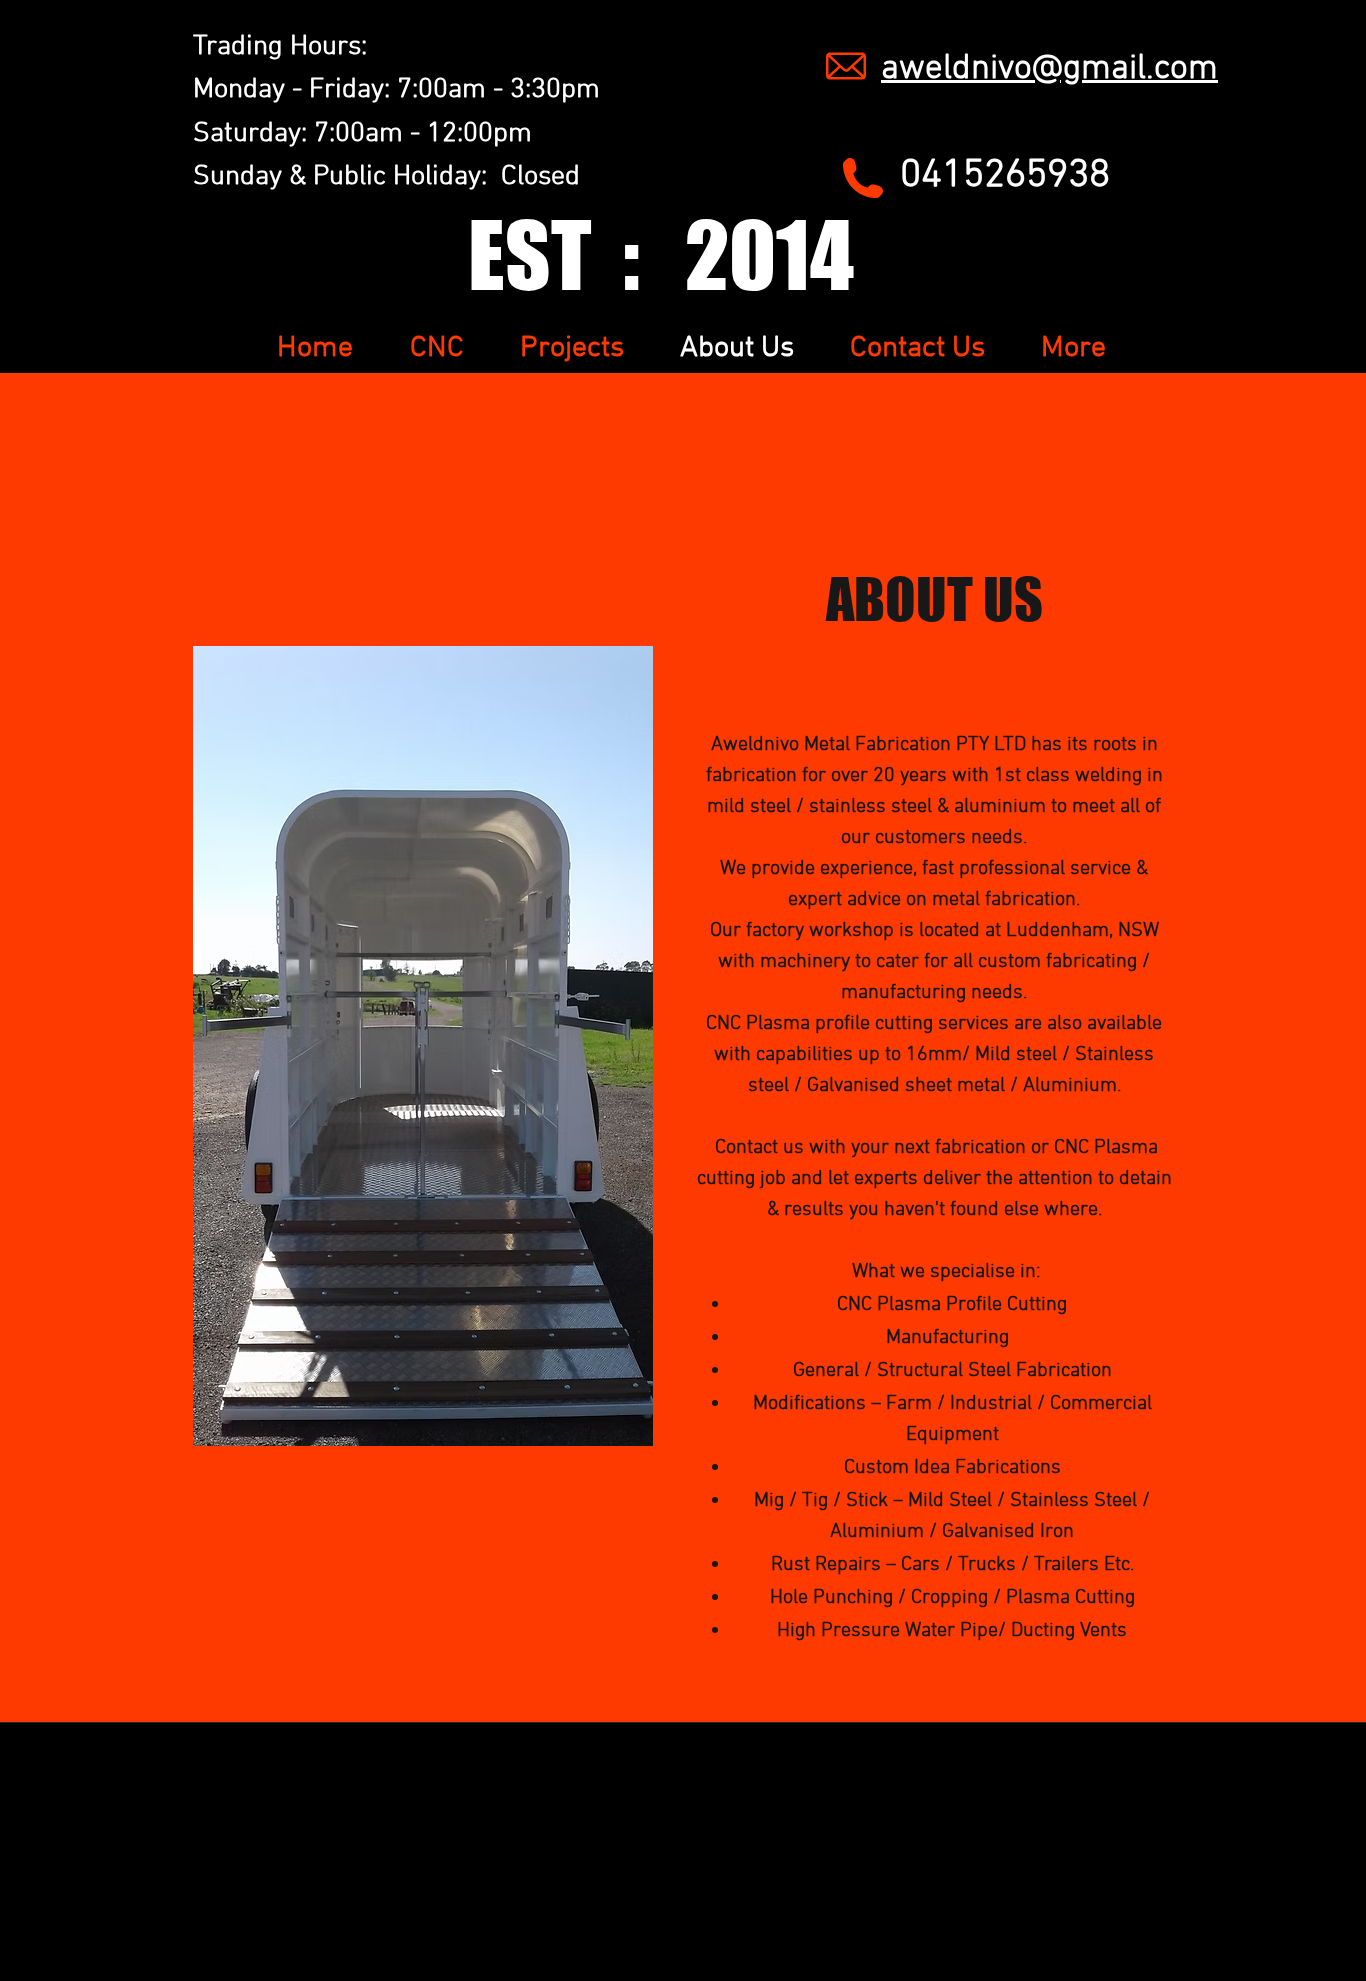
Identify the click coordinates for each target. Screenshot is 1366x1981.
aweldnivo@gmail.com (1049, 69)
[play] (606, 662)
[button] (423, 1046)
